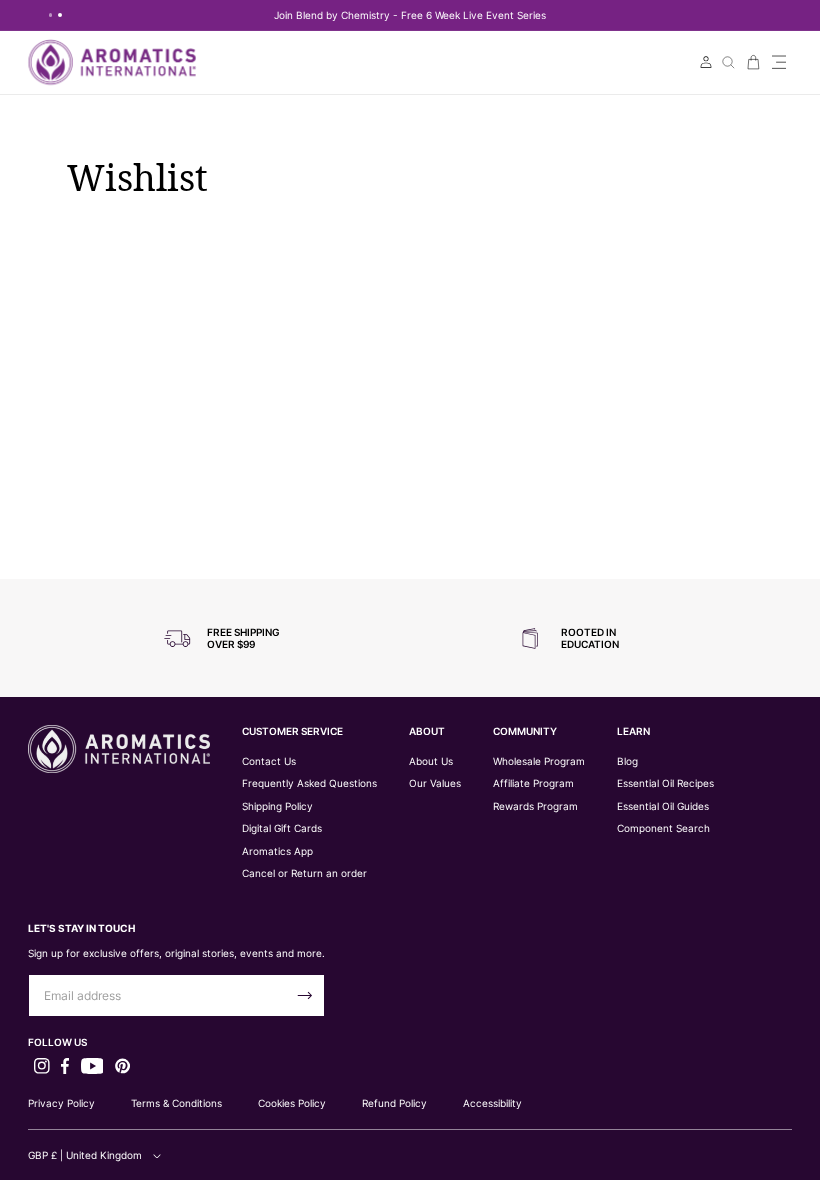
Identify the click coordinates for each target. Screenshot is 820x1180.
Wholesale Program (539, 761)
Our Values (435, 783)
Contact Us (269, 761)
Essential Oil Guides (663, 806)
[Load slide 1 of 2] (51, 14)
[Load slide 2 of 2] (60, 14)
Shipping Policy (277, 806)
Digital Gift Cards (282, 828)
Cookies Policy (292, 1103)
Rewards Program (535, 806)
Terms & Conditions (176, 1103)
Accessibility (492, 1103)
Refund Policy (394, 1103)
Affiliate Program (533, 783)
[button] (779, 62)
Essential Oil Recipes (665, 783)
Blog (627, 761)
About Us (431, 761)
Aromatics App (277, 851)
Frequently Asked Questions (309, 783)
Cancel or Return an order (304, 873)
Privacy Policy (61, 1103)
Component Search (663, 828)
